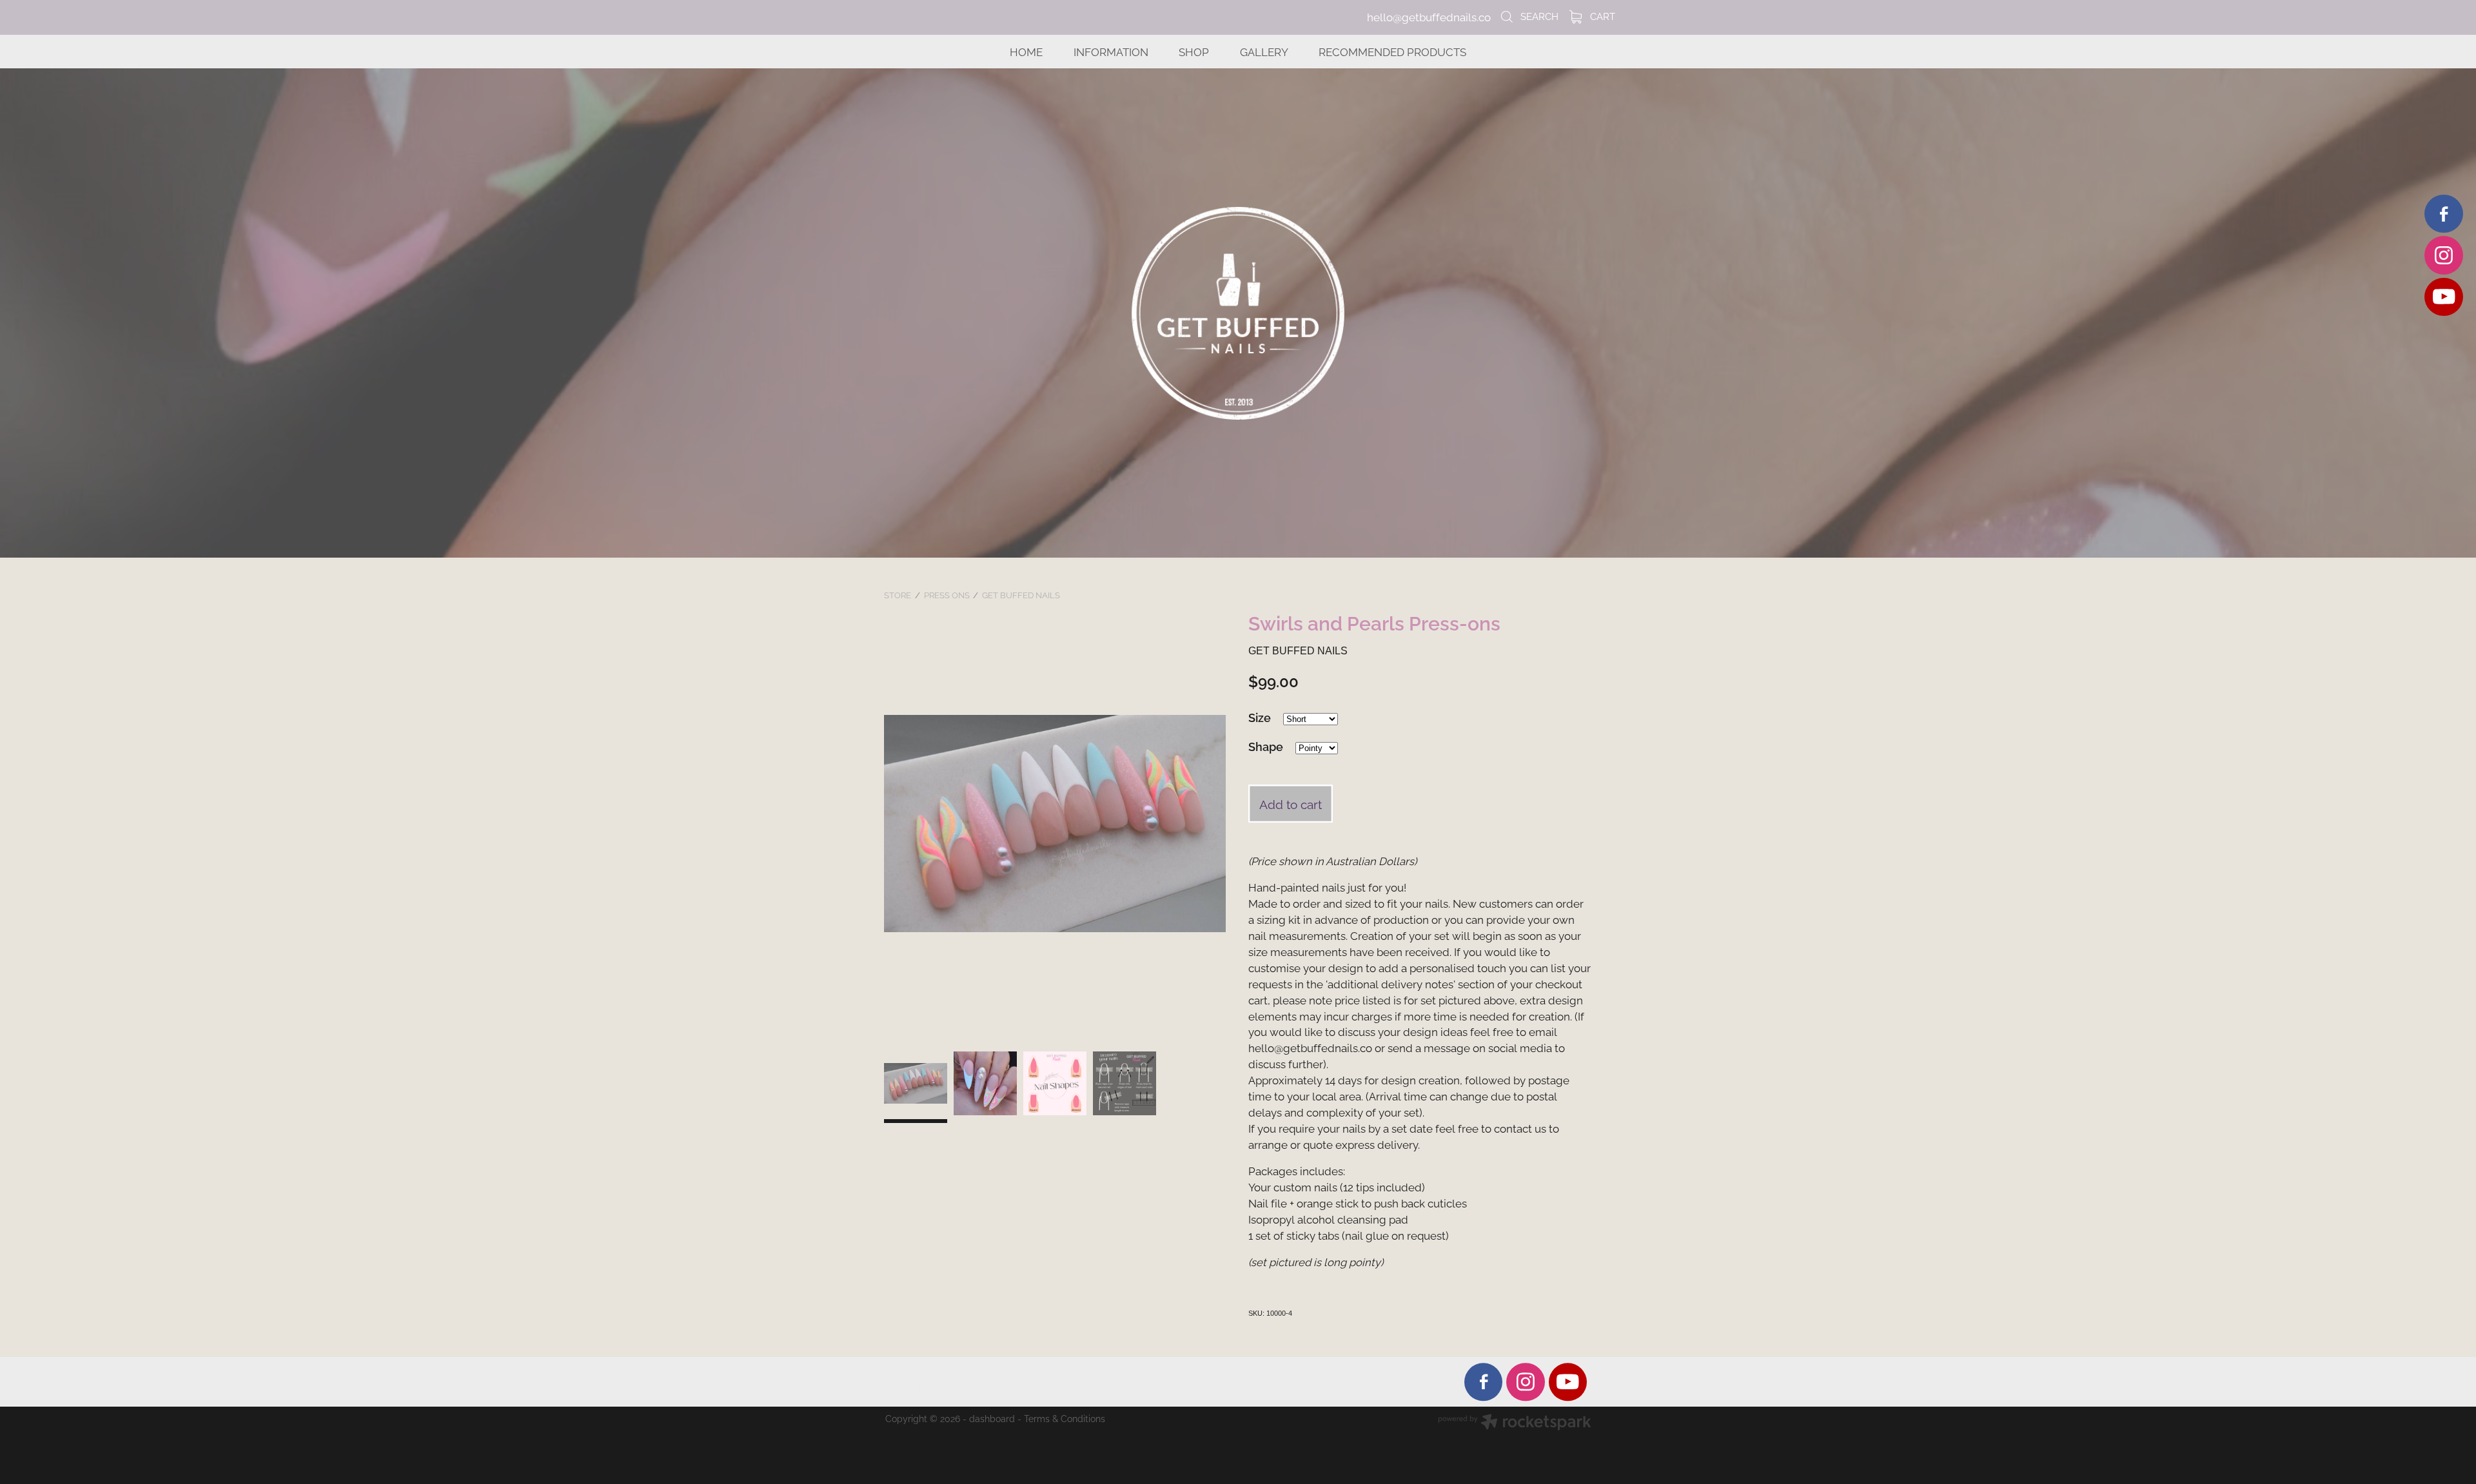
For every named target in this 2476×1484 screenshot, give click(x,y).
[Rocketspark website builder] (1515, 1423)
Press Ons (947, 594)
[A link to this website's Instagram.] (2443, 255)
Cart (1601, 15)
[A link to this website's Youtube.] (2443, 297)
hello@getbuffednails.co (1429, 17)
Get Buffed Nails (1021, 594)
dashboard (992, 1418)
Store (898, 594)
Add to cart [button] (1291, 803)
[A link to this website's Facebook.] (2443, 214)
